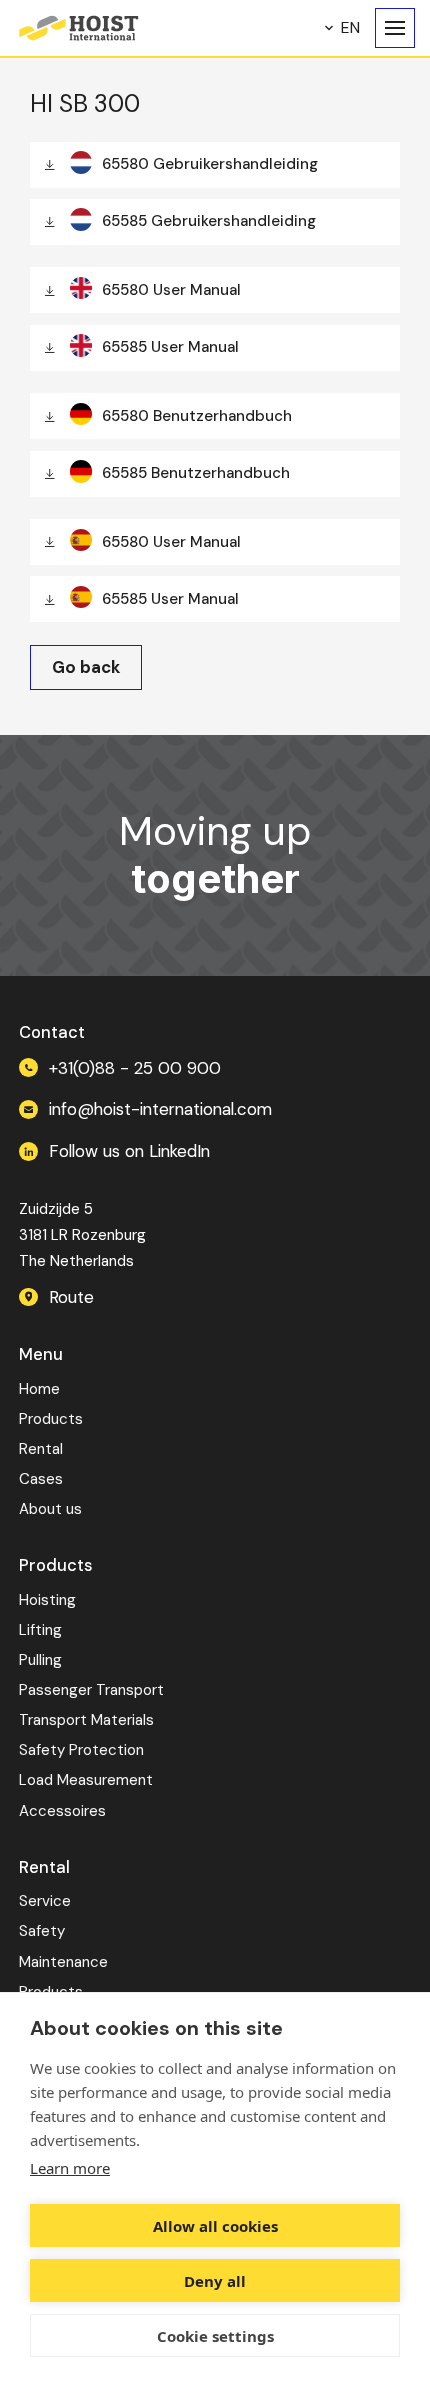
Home (39, 1389)
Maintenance (63, 1962)
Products (51, 1419)
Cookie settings (215, 2336)
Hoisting (47, 1600)
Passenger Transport (91, 1690)
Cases (41, 1479)
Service (45, 1901)
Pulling (40, 1660)
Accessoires (62, 1811)
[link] (86, 667)
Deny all (215, 2281)
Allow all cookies (215, 2226)
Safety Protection (81, 1750)
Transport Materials (86, 1720)
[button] (342, 28)
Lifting (40, 1630)
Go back (86, 667)
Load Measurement (86, 1780)
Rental (41, 1449)
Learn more (70, 2168)
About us (50, 1509)
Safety (42, 1931)
